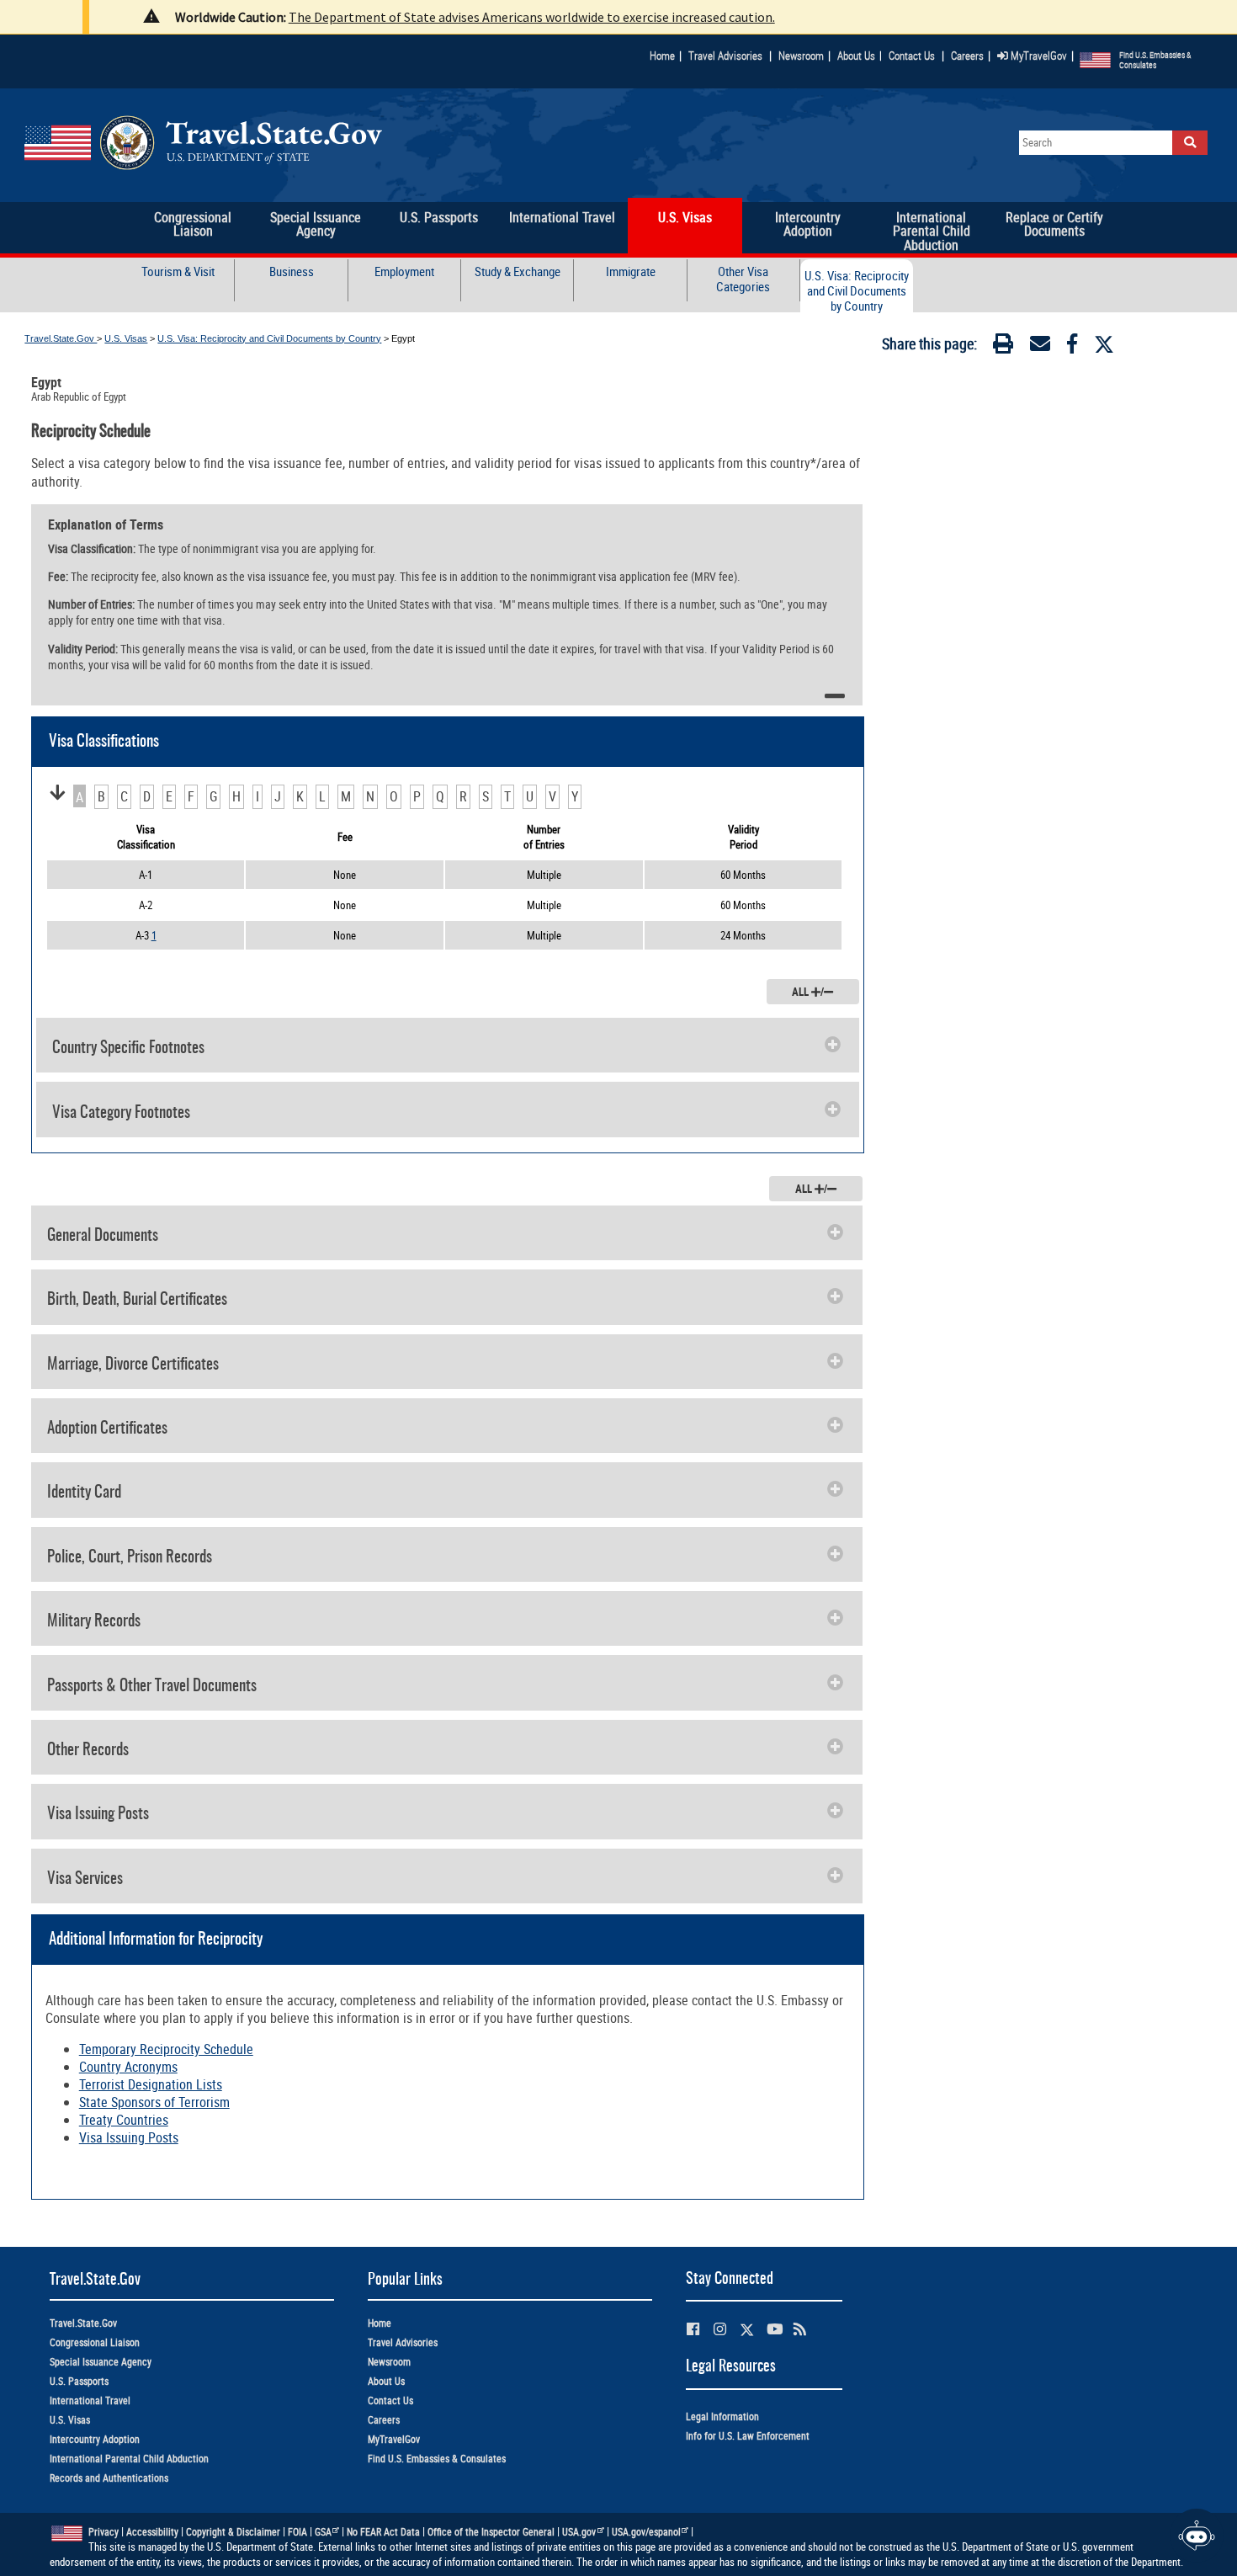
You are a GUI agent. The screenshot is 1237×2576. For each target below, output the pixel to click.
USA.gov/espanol (646, 2532)
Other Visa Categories (743, 279)
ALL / (808, 992)
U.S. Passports (79, 2381)
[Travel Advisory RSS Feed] (800, 2329)
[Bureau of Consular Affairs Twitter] (747, 2330)
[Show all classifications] (57, 793)
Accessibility (152, 2532)
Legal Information (722, 2416)
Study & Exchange (518, 271)
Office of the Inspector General (491, 2532)
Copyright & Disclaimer (233, 2532)
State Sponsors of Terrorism (154, 2102)
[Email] (1040, 347)
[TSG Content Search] (1190, 143)
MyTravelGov (1038, 56)
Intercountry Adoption (95, 2439)
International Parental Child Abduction (129, 2459)
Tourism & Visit (178, 271)
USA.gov (579, 2532)
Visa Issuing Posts (129, 2137)
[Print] (1003, 347)
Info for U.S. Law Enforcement (748, 2436)
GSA (323, 2532)
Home (662, 56)
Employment (404, 271)
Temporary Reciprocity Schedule (166, 2049)
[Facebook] (1072, 347)
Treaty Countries (124, 2120)
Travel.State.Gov (61, 338)
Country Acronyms (128, 2067)
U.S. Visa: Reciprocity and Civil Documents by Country (857, 291)
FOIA (297, 2532)
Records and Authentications (109, 2478)
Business (292, 271)
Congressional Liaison (95, 2342)
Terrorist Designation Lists (151, 2084)
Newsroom (801, 56)
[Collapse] (835, 696)
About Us (860, 56)
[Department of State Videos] (775, 2329)
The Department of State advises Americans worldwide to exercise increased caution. (532, 17)
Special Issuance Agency (101, 2362)
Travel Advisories (725, 56)
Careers (967, 56)
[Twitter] (1104, 344)
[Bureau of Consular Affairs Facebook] (693, 2329)
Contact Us (913, 56)
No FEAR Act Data (383, 2532)
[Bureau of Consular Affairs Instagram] (720, 2329)
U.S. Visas (126, 338)
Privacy (104, 2532)
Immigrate (631, 271)
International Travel (90, 2400)
